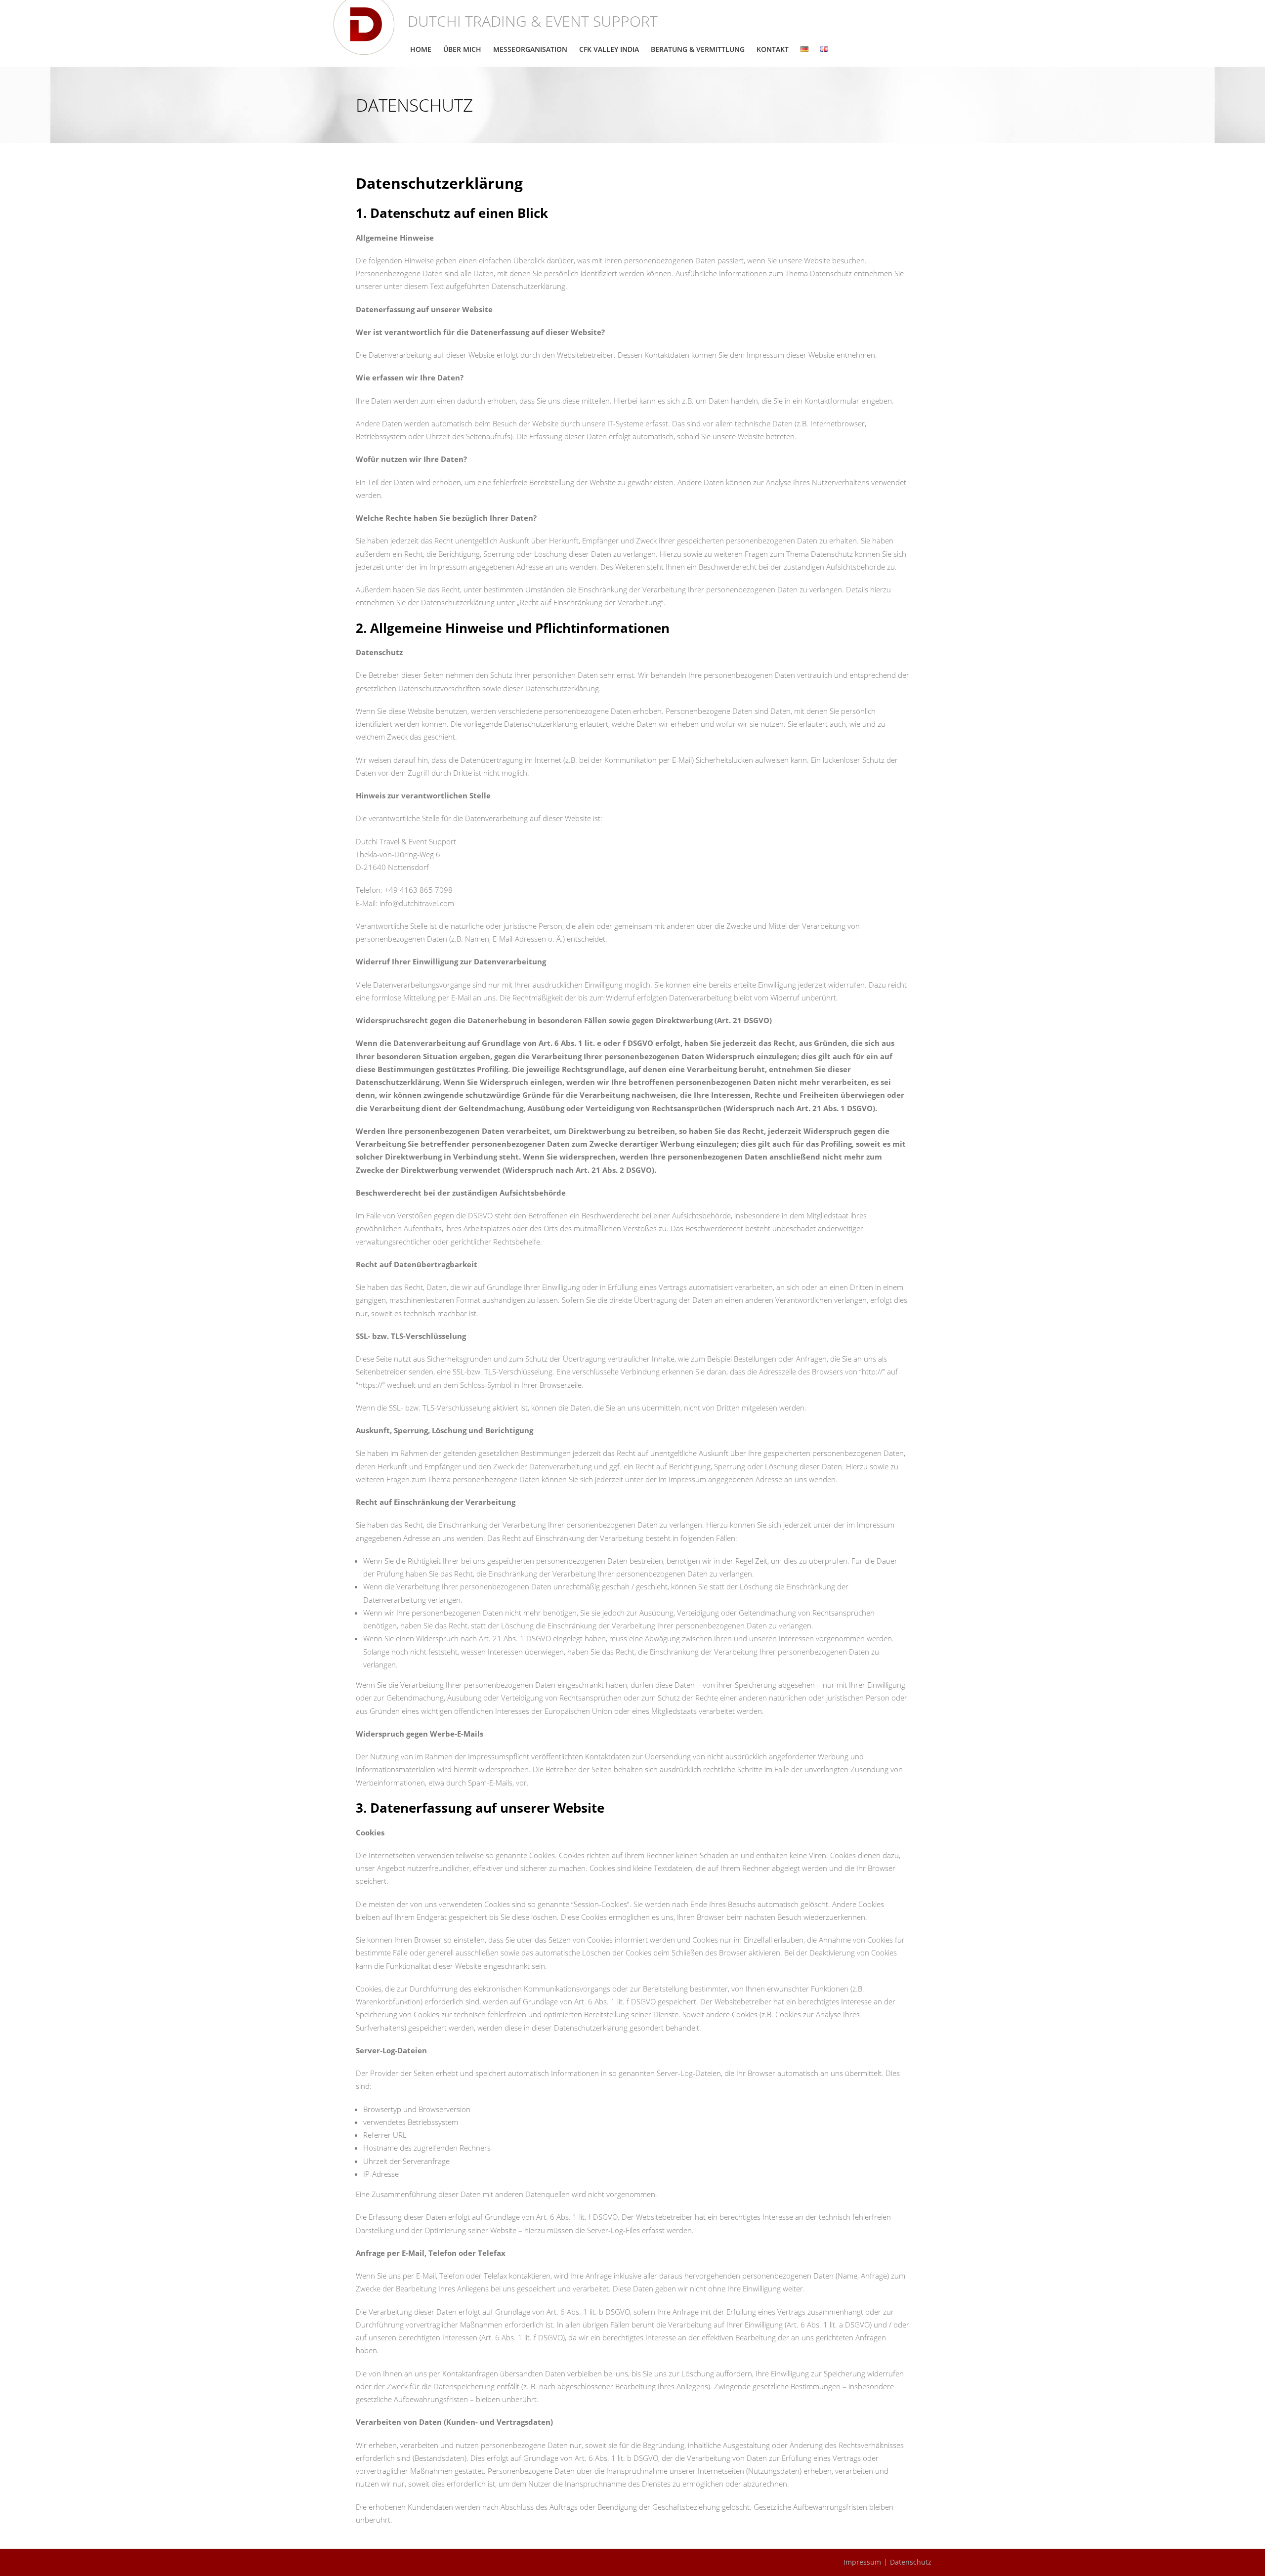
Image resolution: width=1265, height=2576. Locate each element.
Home (421, 49)
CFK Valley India (609, 49)
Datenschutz (911, 2562)
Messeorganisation (530, 49)
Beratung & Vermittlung (698, 49)
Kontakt (773, 49)
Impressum (862, 2562)
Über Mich (462, 49)
